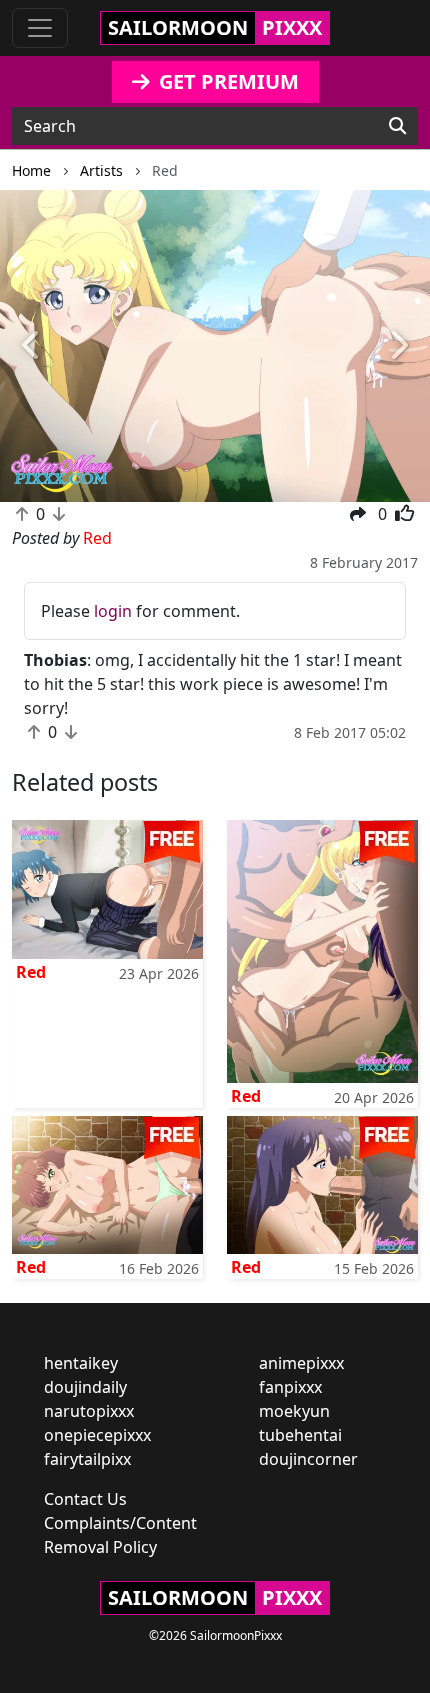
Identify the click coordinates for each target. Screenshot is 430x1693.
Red (31, 972)
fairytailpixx (87, 1459)
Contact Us (85, 1499)
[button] (32, 346)
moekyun (294, 1411)
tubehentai (300, 1435)
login (113, 611)
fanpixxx (290, 1387)
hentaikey (81, 1363)
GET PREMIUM (226, 81)
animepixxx (301, 1363)
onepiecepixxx (97, 1435)
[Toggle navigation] (40, 28)
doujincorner (308, 1459)
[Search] (397, 126)
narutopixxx (89, 1411)
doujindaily (85, 1387)
